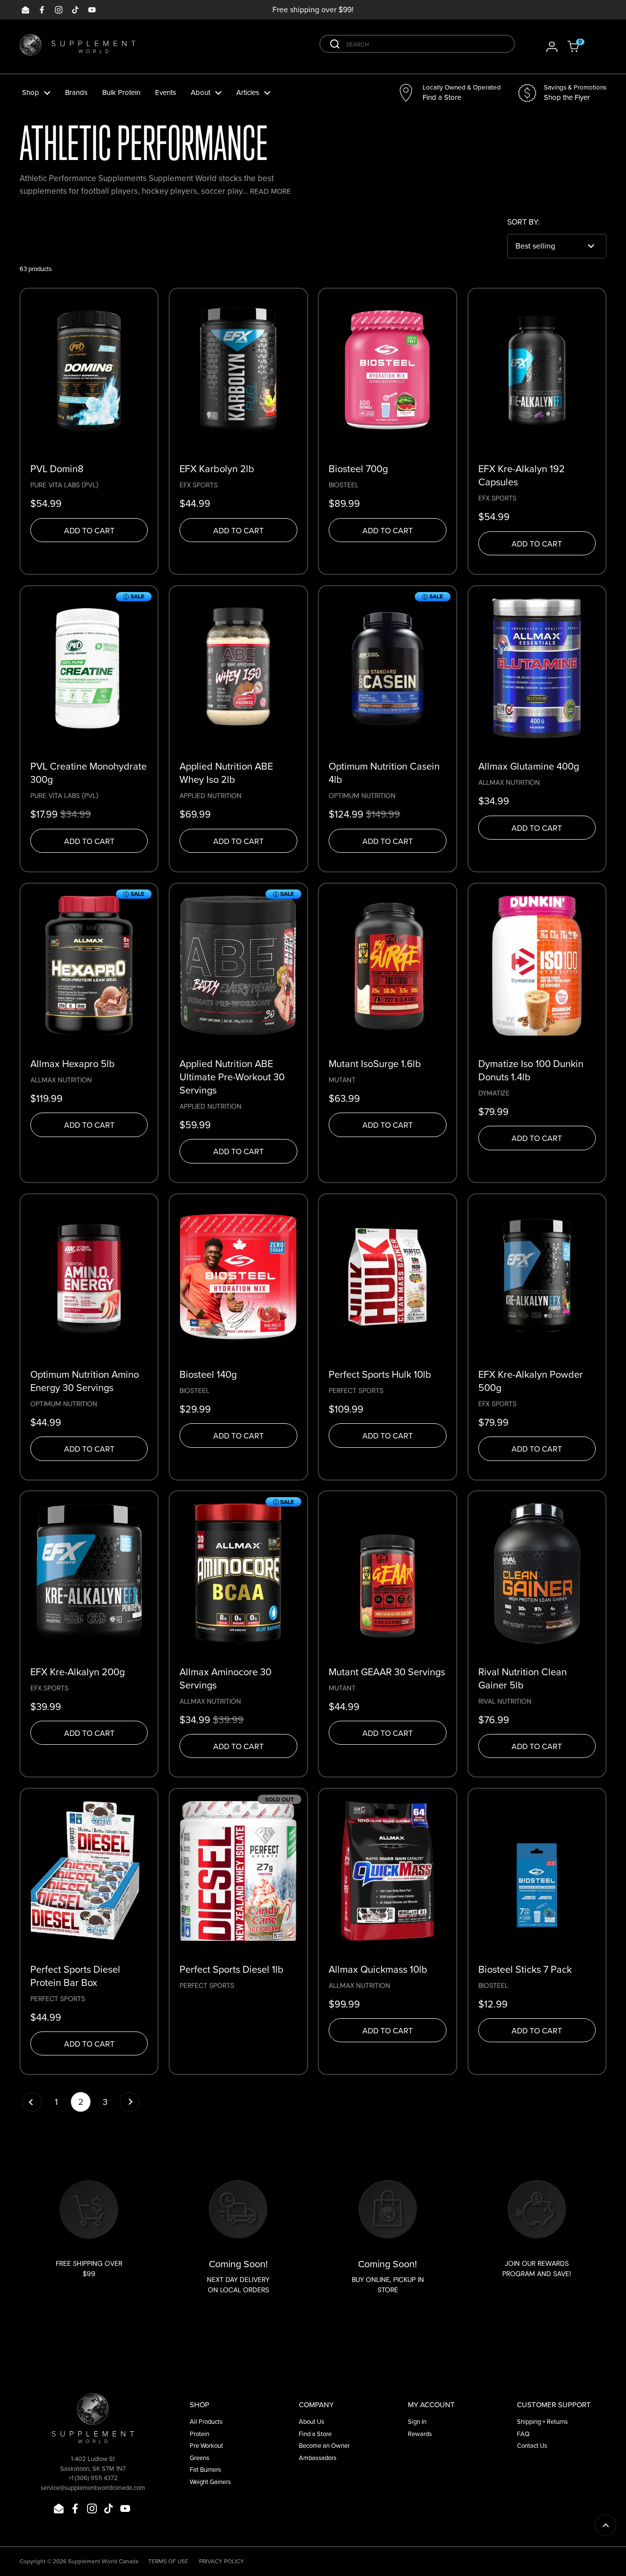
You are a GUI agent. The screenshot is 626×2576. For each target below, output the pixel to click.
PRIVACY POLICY (222, 2561)
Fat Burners (205, 2470)
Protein (200, 2434)
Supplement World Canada (103, 2561)
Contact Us (532, 2446)
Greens (200, 2458)
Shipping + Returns (542, 2422)
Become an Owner (324, 2446)
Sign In (417, 2422)
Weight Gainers (210, 2482)
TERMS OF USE (168, 2561)
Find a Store (315, 2434)
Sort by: (524, 222)
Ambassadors (318, 2458)
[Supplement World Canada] (78, 47)
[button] (580, 46)
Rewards (420, 2434)
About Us (312, 2422)
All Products (206, 2422)
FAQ (523, 2434)
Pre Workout (206, 2446)
